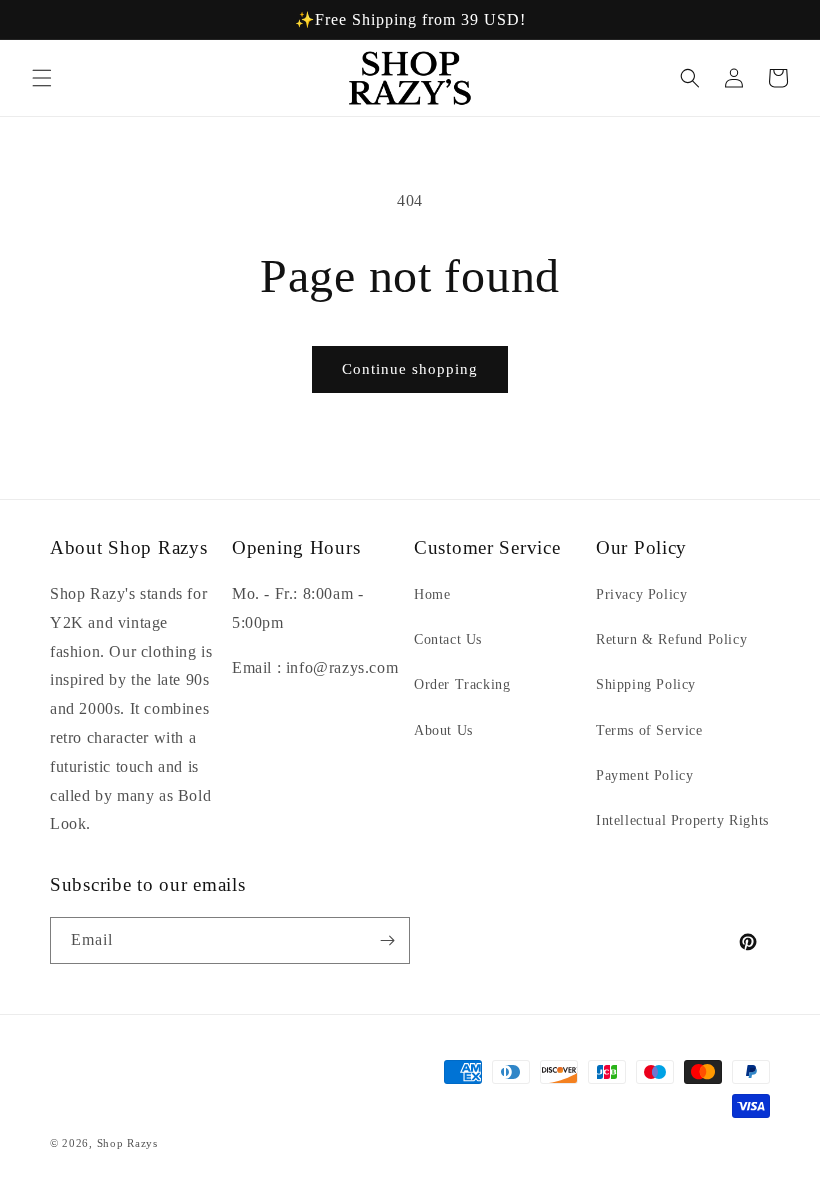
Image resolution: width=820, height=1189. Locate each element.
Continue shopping (410, 369)
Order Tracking (462, 684)
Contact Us (448, 639)
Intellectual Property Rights (682, 820)
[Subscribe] (387, 940)
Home (432, 594)
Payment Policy (644, 775)
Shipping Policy (646, 684)
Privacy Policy (641, 594)
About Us (443, 730)
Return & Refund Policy (671, 639)
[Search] (690, 78)
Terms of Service (649, 730)
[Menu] (42, 78)
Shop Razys (127, 1143)
